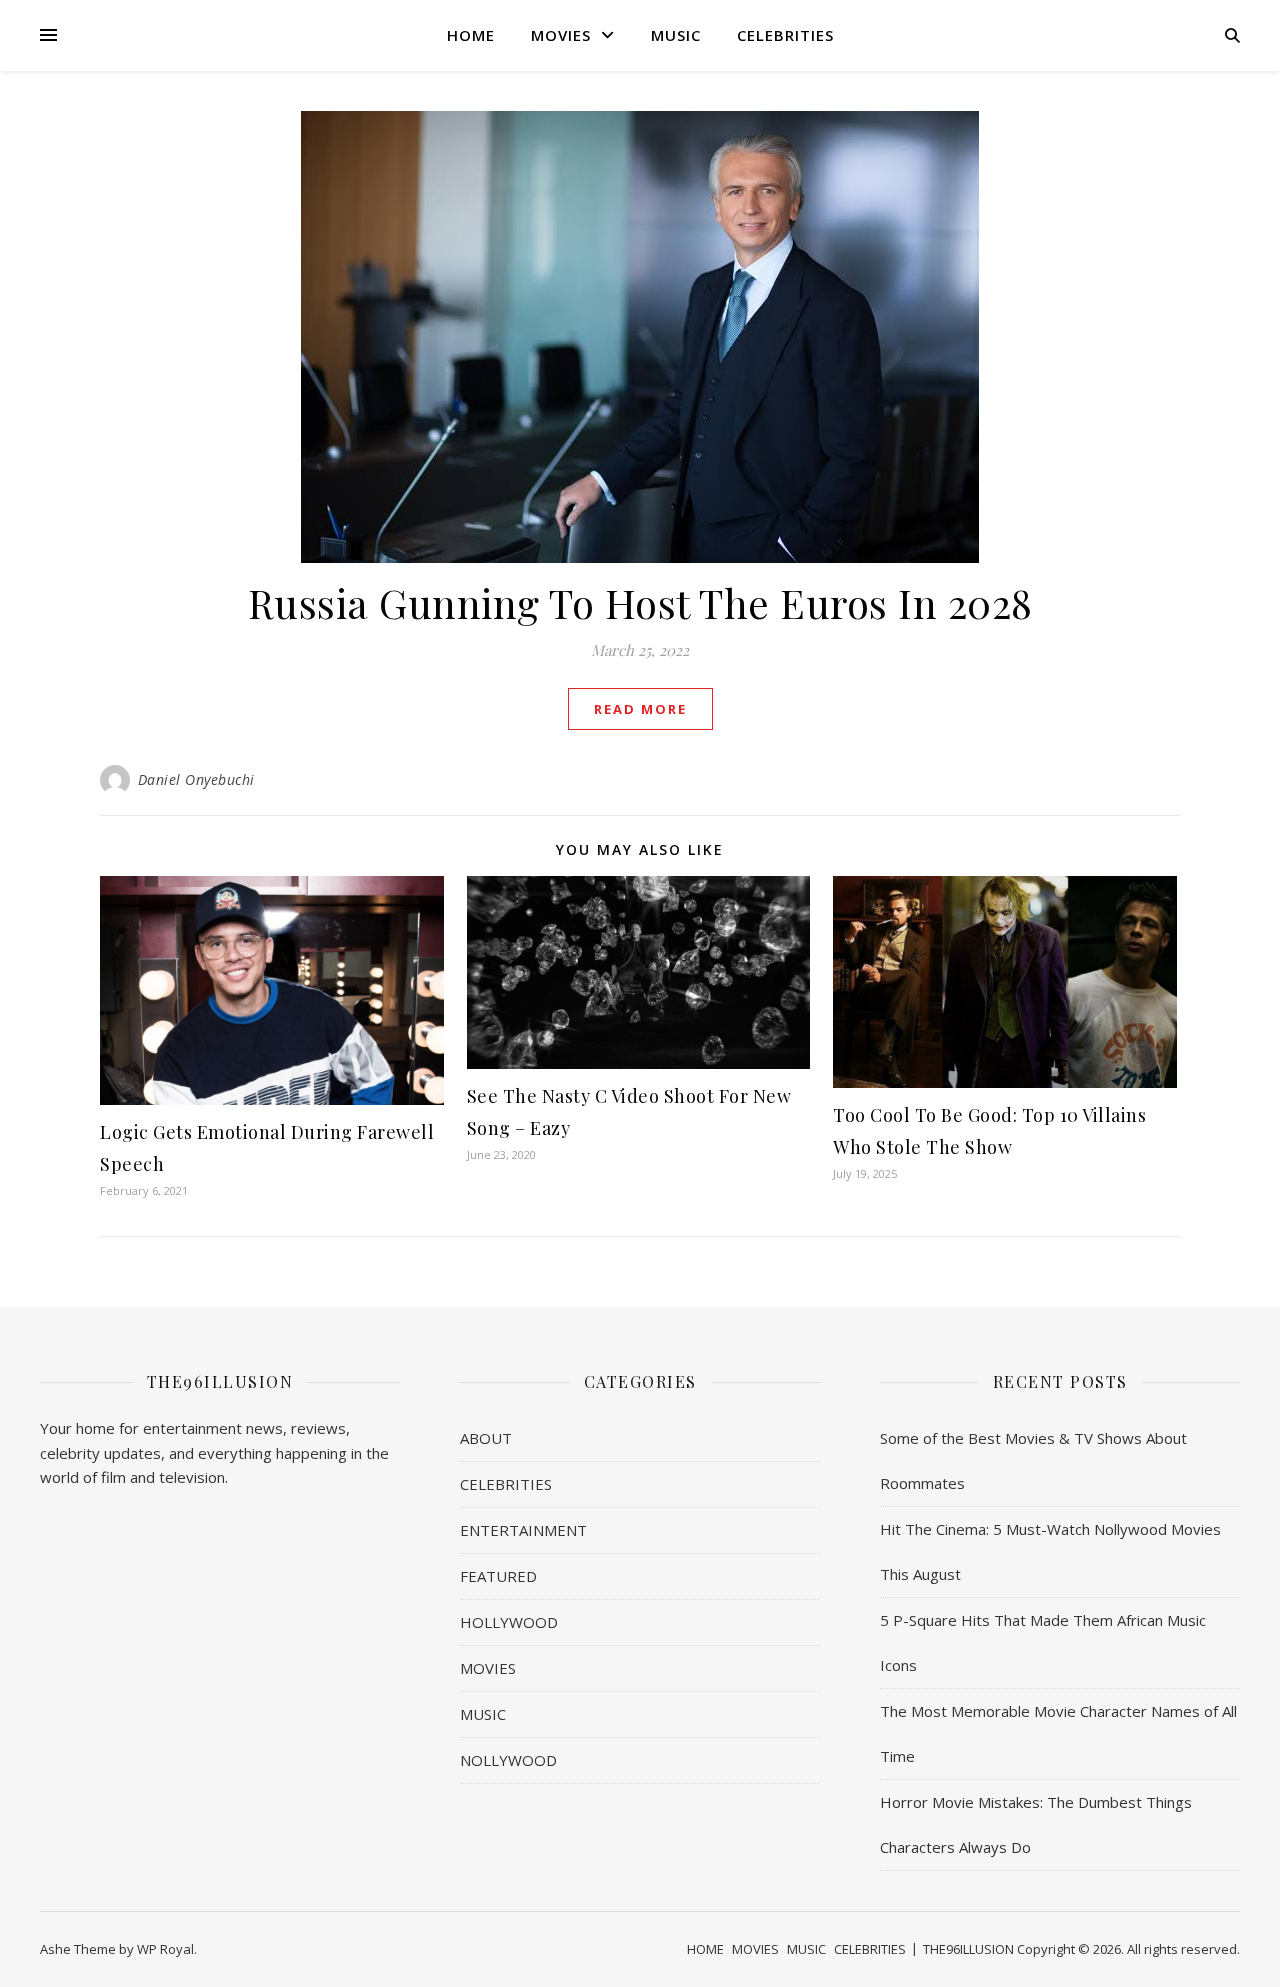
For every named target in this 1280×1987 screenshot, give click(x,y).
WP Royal (165, 1949)
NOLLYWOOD (508, 1760)
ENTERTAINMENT (523, 1530)
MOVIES (561, 35)
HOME (471, 35)
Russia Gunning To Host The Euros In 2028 (640, 602)
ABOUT (486, 1438)
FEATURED (498, 1576)
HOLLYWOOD (509, 1622)
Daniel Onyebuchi (196, 779)
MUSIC (676, 35)
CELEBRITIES (785, 35)
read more (640, 709)
